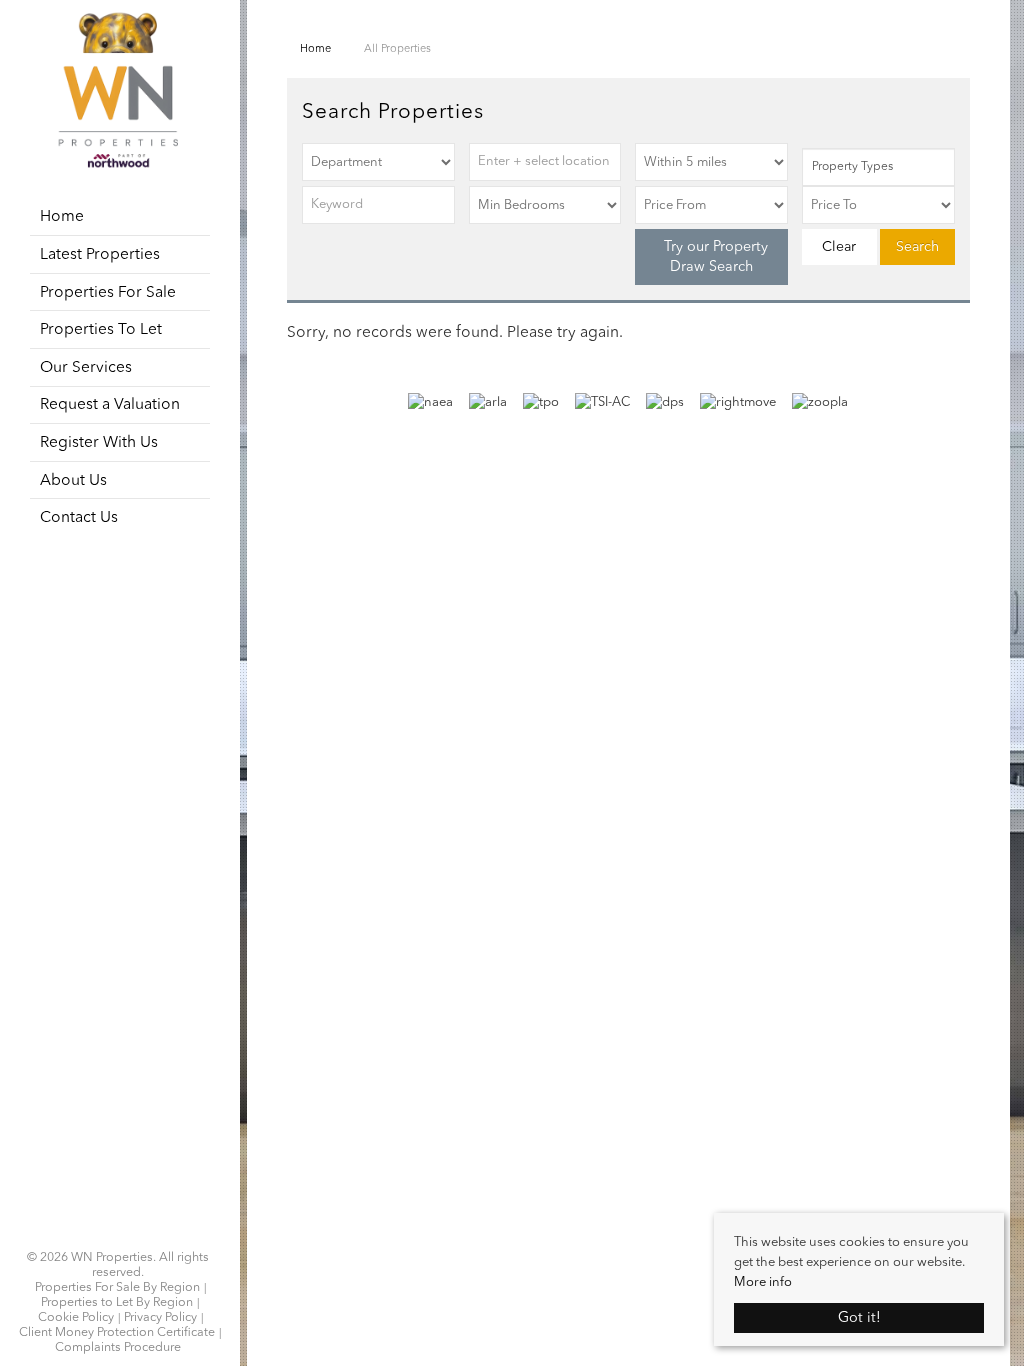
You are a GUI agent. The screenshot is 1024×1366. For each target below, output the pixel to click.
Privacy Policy (160, 1318)
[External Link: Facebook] (106, 1233)
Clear (839, 247)
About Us (73, 481)
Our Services (86, 368)
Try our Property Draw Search (712, 257)
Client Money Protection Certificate (117, 1333)
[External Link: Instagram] (112, 1233)
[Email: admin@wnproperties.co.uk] (130, 1233)
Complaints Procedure (118, 1348)
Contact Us (79, 518)
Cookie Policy (76, 1318)
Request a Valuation (110, 405)
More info (763, 1282)
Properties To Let (101, 330)
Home (62, 217)
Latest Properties (100, 255)
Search (917, 247)
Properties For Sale (108, 293)
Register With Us (99, 443)
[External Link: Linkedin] (118, 1233)
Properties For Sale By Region (117, 1288)
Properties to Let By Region (117, 1303)
